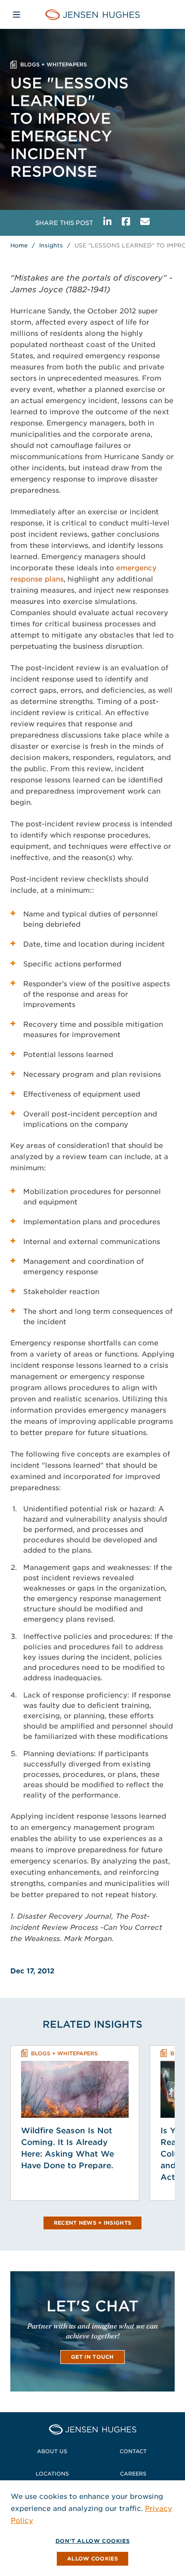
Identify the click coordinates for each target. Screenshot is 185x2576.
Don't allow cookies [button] (92, 2541)
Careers (133, 2474)
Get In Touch (92, 2357)
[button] (92, 2559)
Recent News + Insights (93, 2223)
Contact (133, 2451)
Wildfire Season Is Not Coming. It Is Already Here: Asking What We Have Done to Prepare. (68, 2148)
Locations (52, 2474)
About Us (52, 2451)
